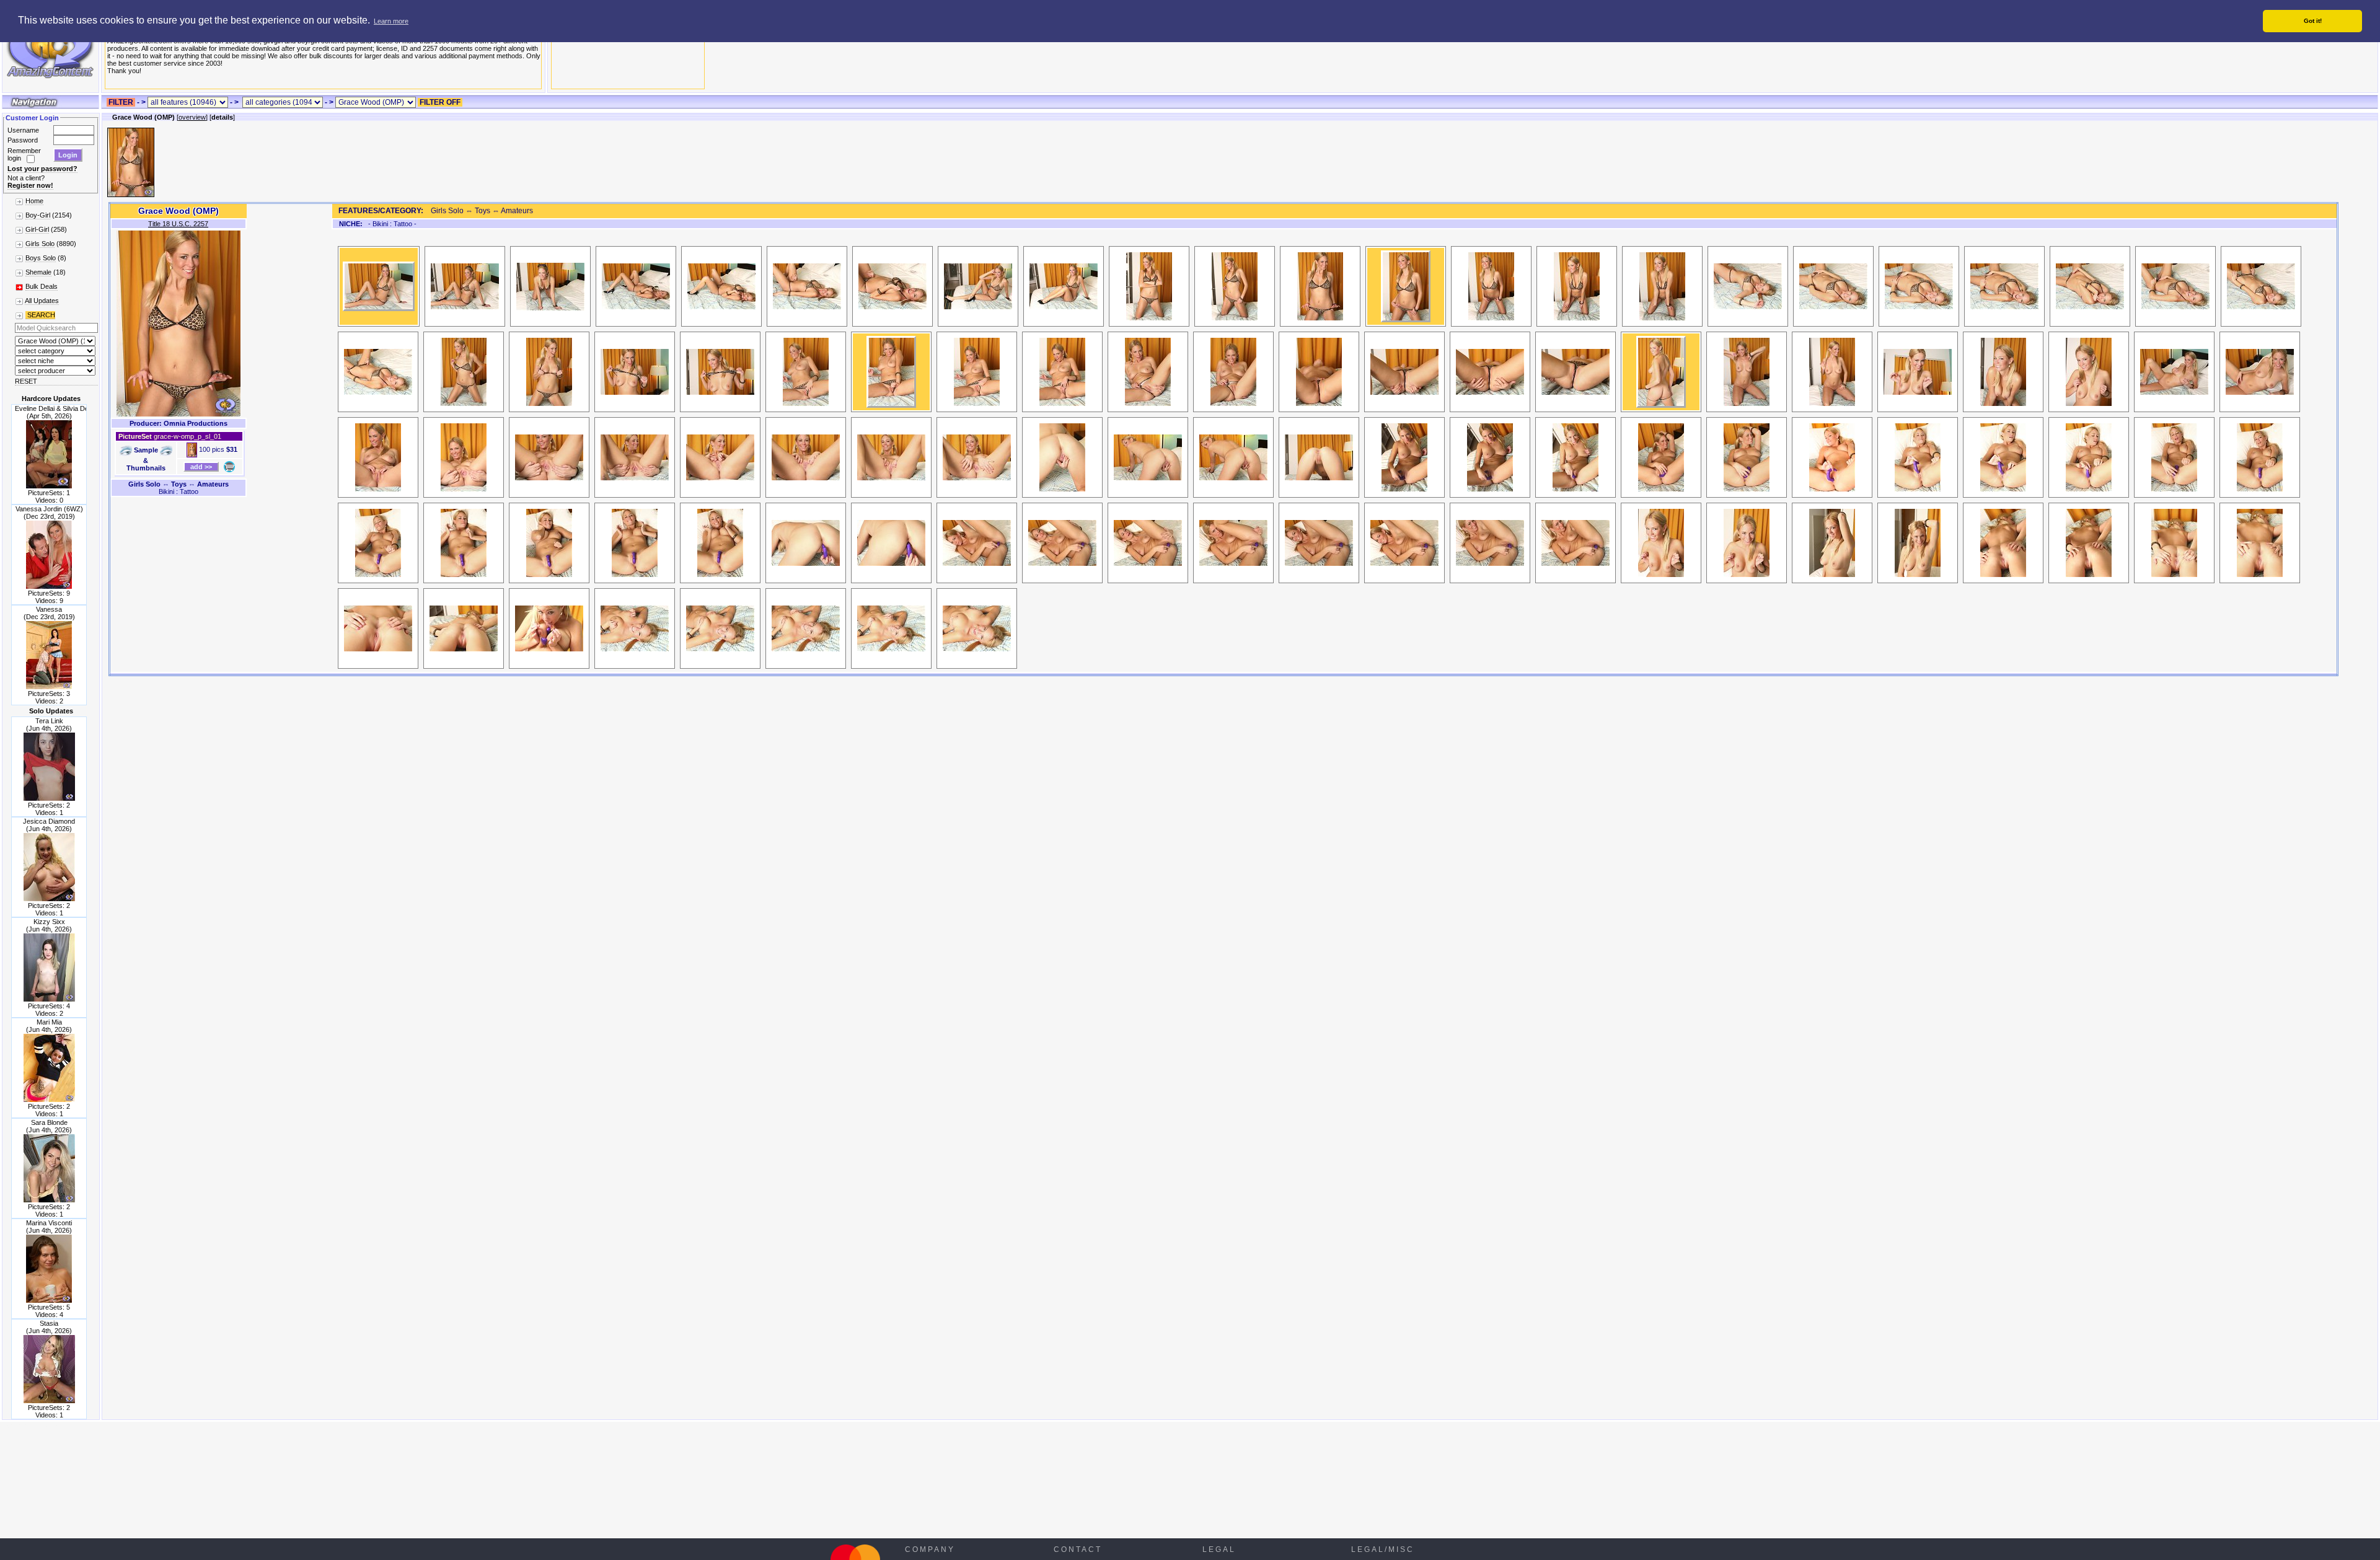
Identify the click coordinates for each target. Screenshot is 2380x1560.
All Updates (42, 301)
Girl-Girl (37, 229)
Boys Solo (41, 258)
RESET (26, 381)
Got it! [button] (2313, 21)
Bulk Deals (42, 286)
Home (34, 201)
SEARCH (40, 315)
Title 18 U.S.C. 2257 (178, 224)
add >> (201, 467)
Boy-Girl (38, 215)
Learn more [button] (391, 21)
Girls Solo (40, 244)
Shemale (38, 272)
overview (192, 117)
